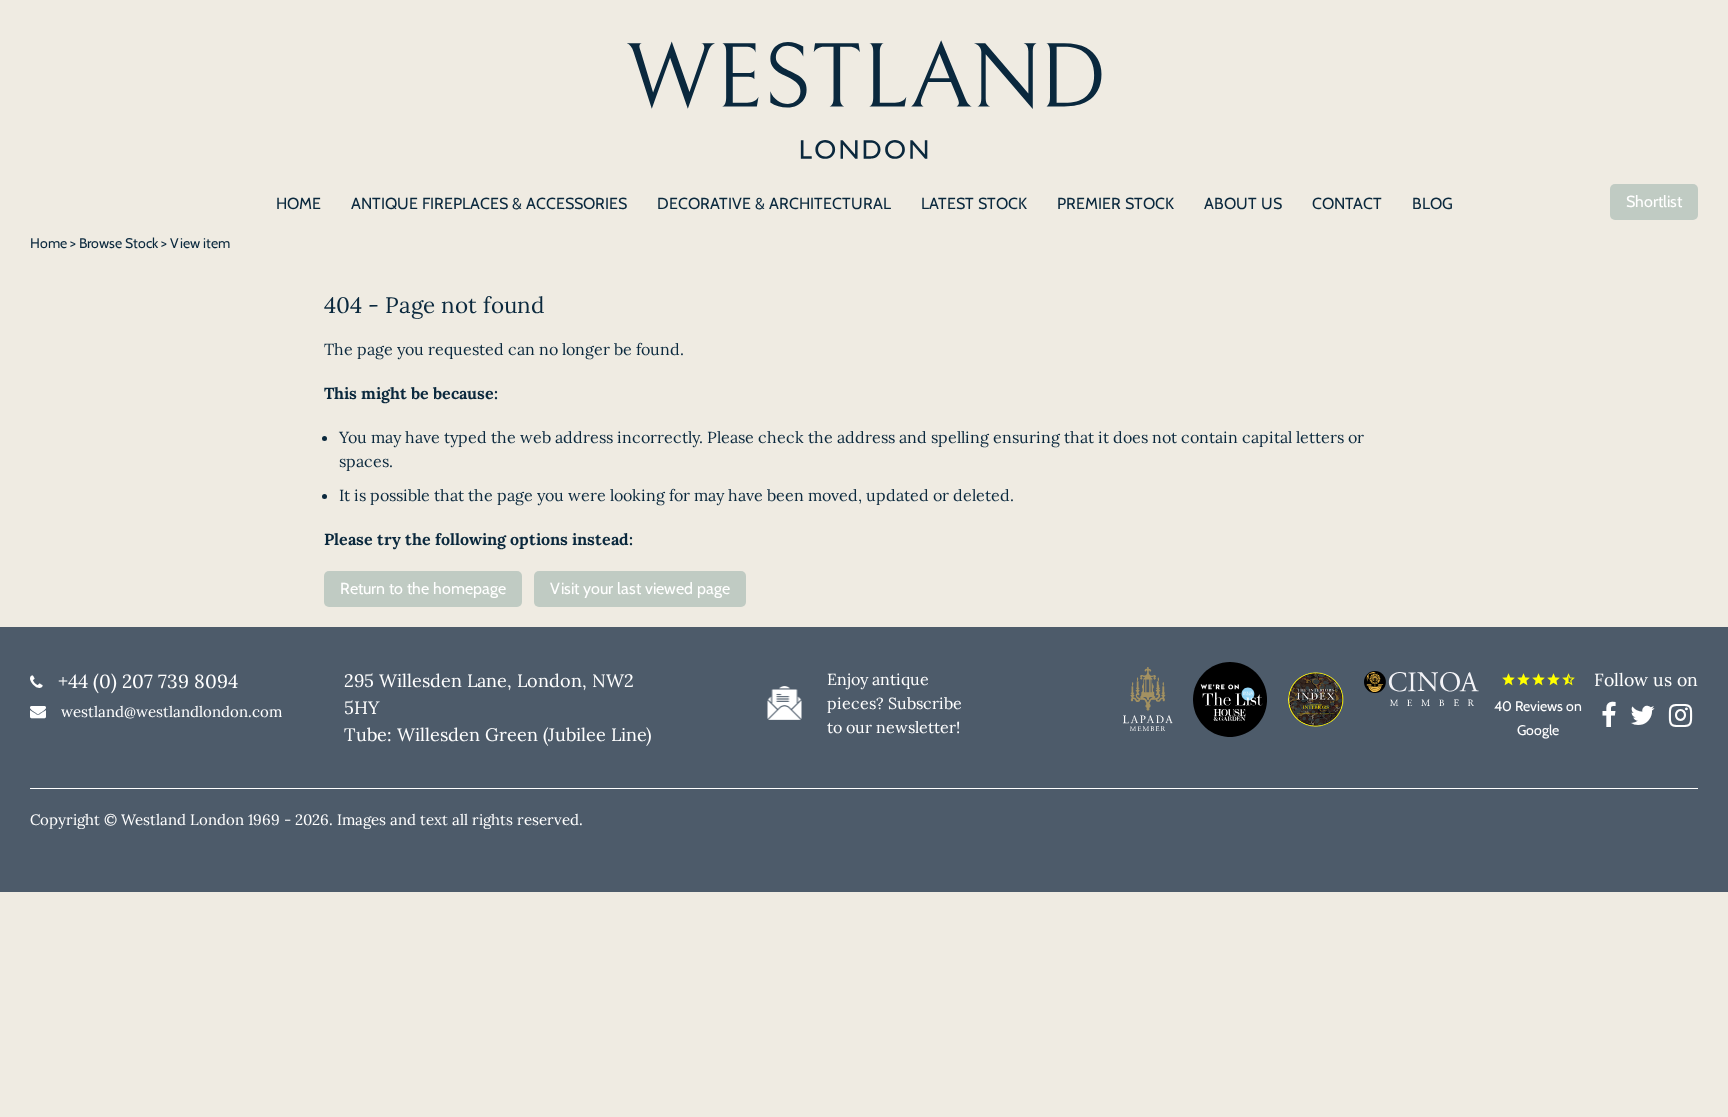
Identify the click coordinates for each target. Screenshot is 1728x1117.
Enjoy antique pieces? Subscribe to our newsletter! (894, 703)
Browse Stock (118, 243)
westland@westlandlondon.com (171, 711)
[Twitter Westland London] (1647, 719)
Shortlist (1654, 201)
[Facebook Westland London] (1613, 719)
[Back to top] (1688, 1077)
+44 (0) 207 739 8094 (148, 681)
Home (48, 243)
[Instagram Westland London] (1680, 719)
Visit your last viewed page (640, 588)
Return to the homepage (423, 588)
